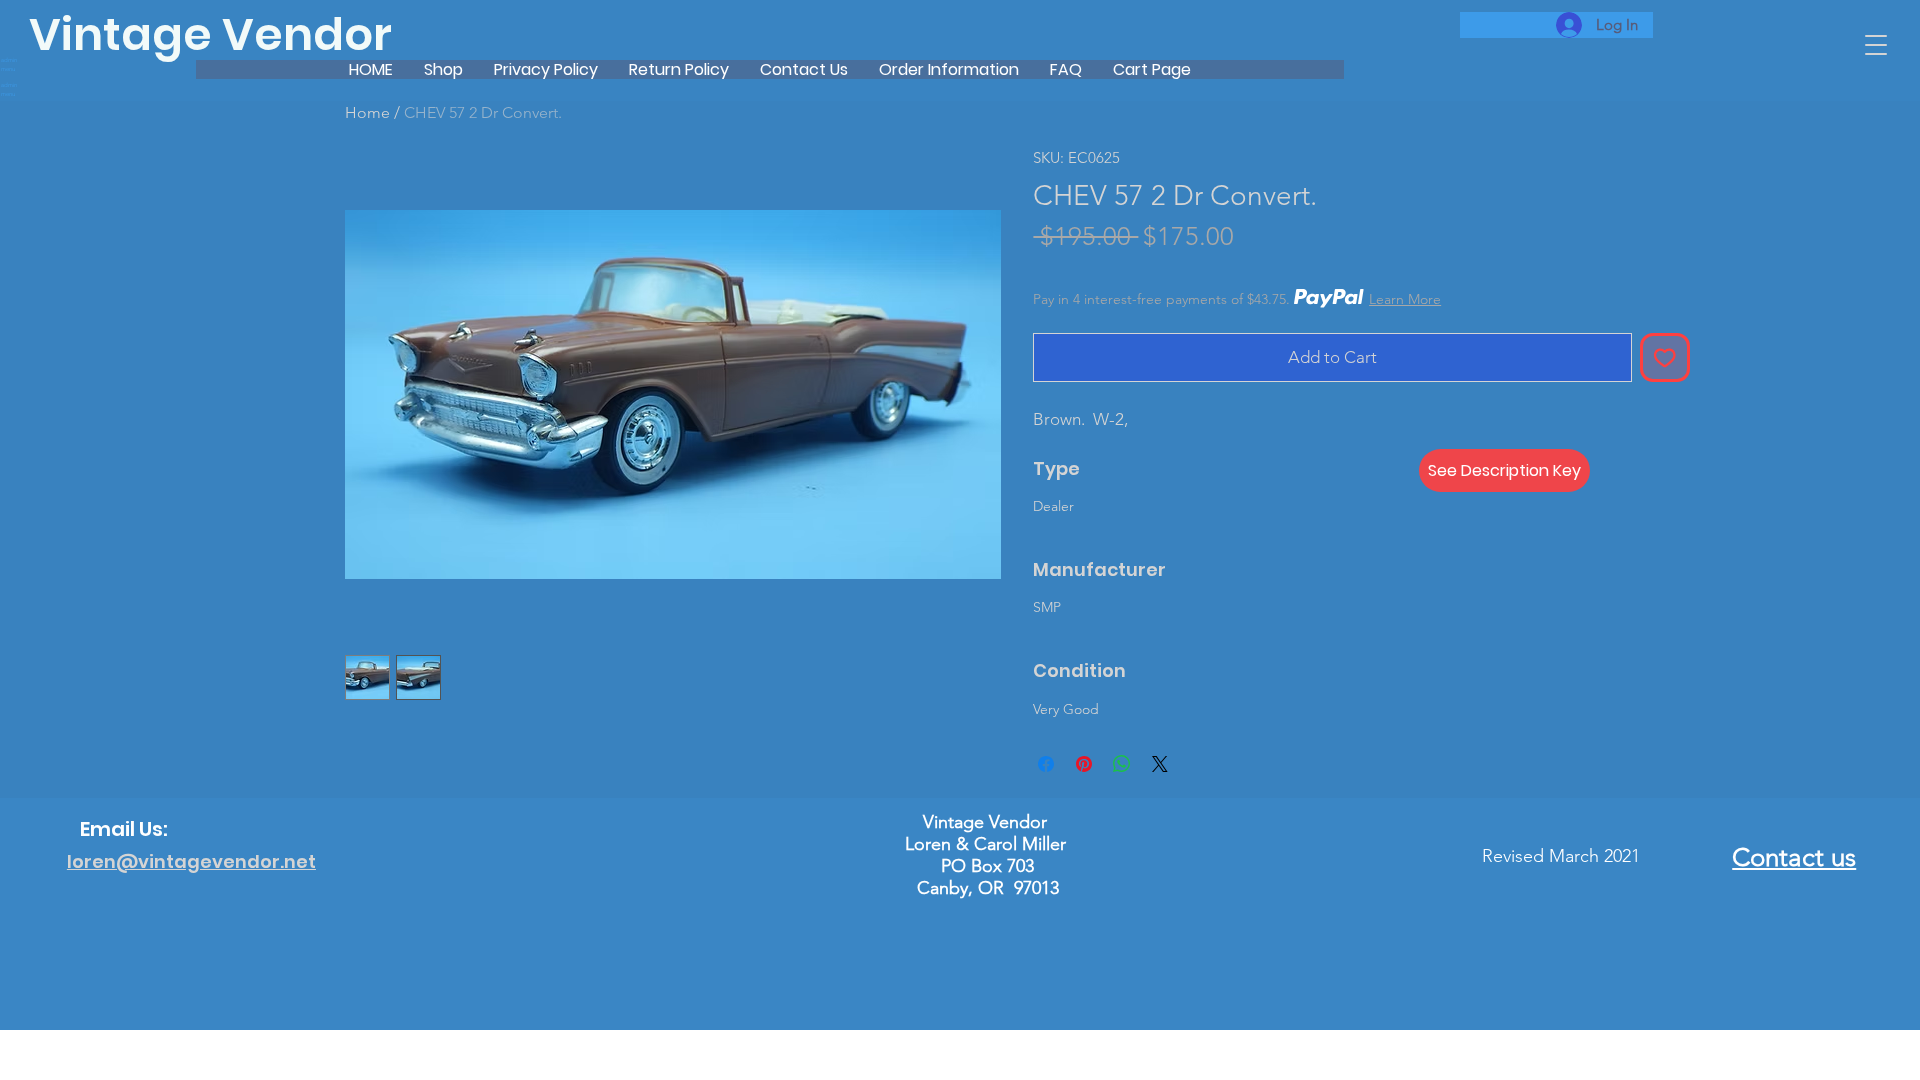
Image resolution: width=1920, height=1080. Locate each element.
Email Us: (124, 829)
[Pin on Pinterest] (1084, 764)
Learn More (1405, 299)
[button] (1876, 45)
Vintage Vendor (210, 34)
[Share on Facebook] (1046, 764)
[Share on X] (1160, 764)
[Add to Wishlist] (1665, 358)
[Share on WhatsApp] (1122, 764)
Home (367, 112)
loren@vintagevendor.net (191, 861)
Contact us (1794, 857)
